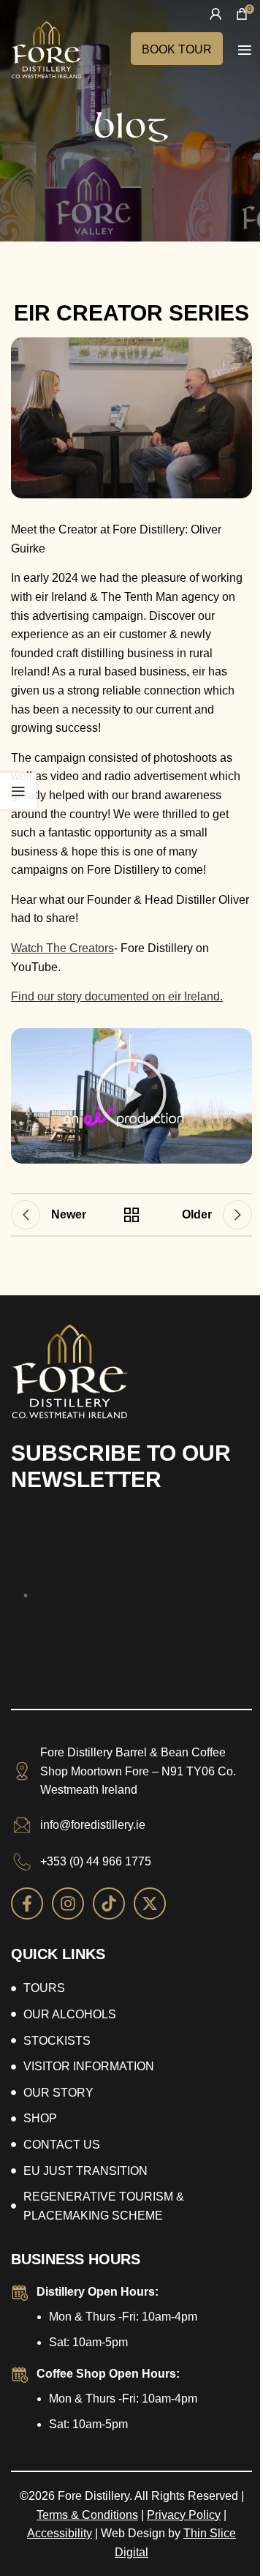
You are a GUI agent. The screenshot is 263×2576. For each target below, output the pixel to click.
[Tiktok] (109, 1903)
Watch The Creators (62, 948)
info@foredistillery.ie (93, 1825)
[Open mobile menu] (245, 50)
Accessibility (60, 2533)
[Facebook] (27, 1903)
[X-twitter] (150, 1903)
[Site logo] (46, 49)
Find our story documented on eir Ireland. (117, 996)
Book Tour (177, 49)
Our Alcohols (70, 2014)
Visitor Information (89, 2066)
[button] (131, 1096)
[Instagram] (68, 1903)
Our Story (58, 2093)
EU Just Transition (85, 2171)
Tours (44, 1988)
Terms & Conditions (87, 2515)
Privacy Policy (184, 2515)
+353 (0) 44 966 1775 (96, 1861)
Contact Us (62, 2145)
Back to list (131, 1215)
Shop (40, 2118)
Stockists (57, 2041)
